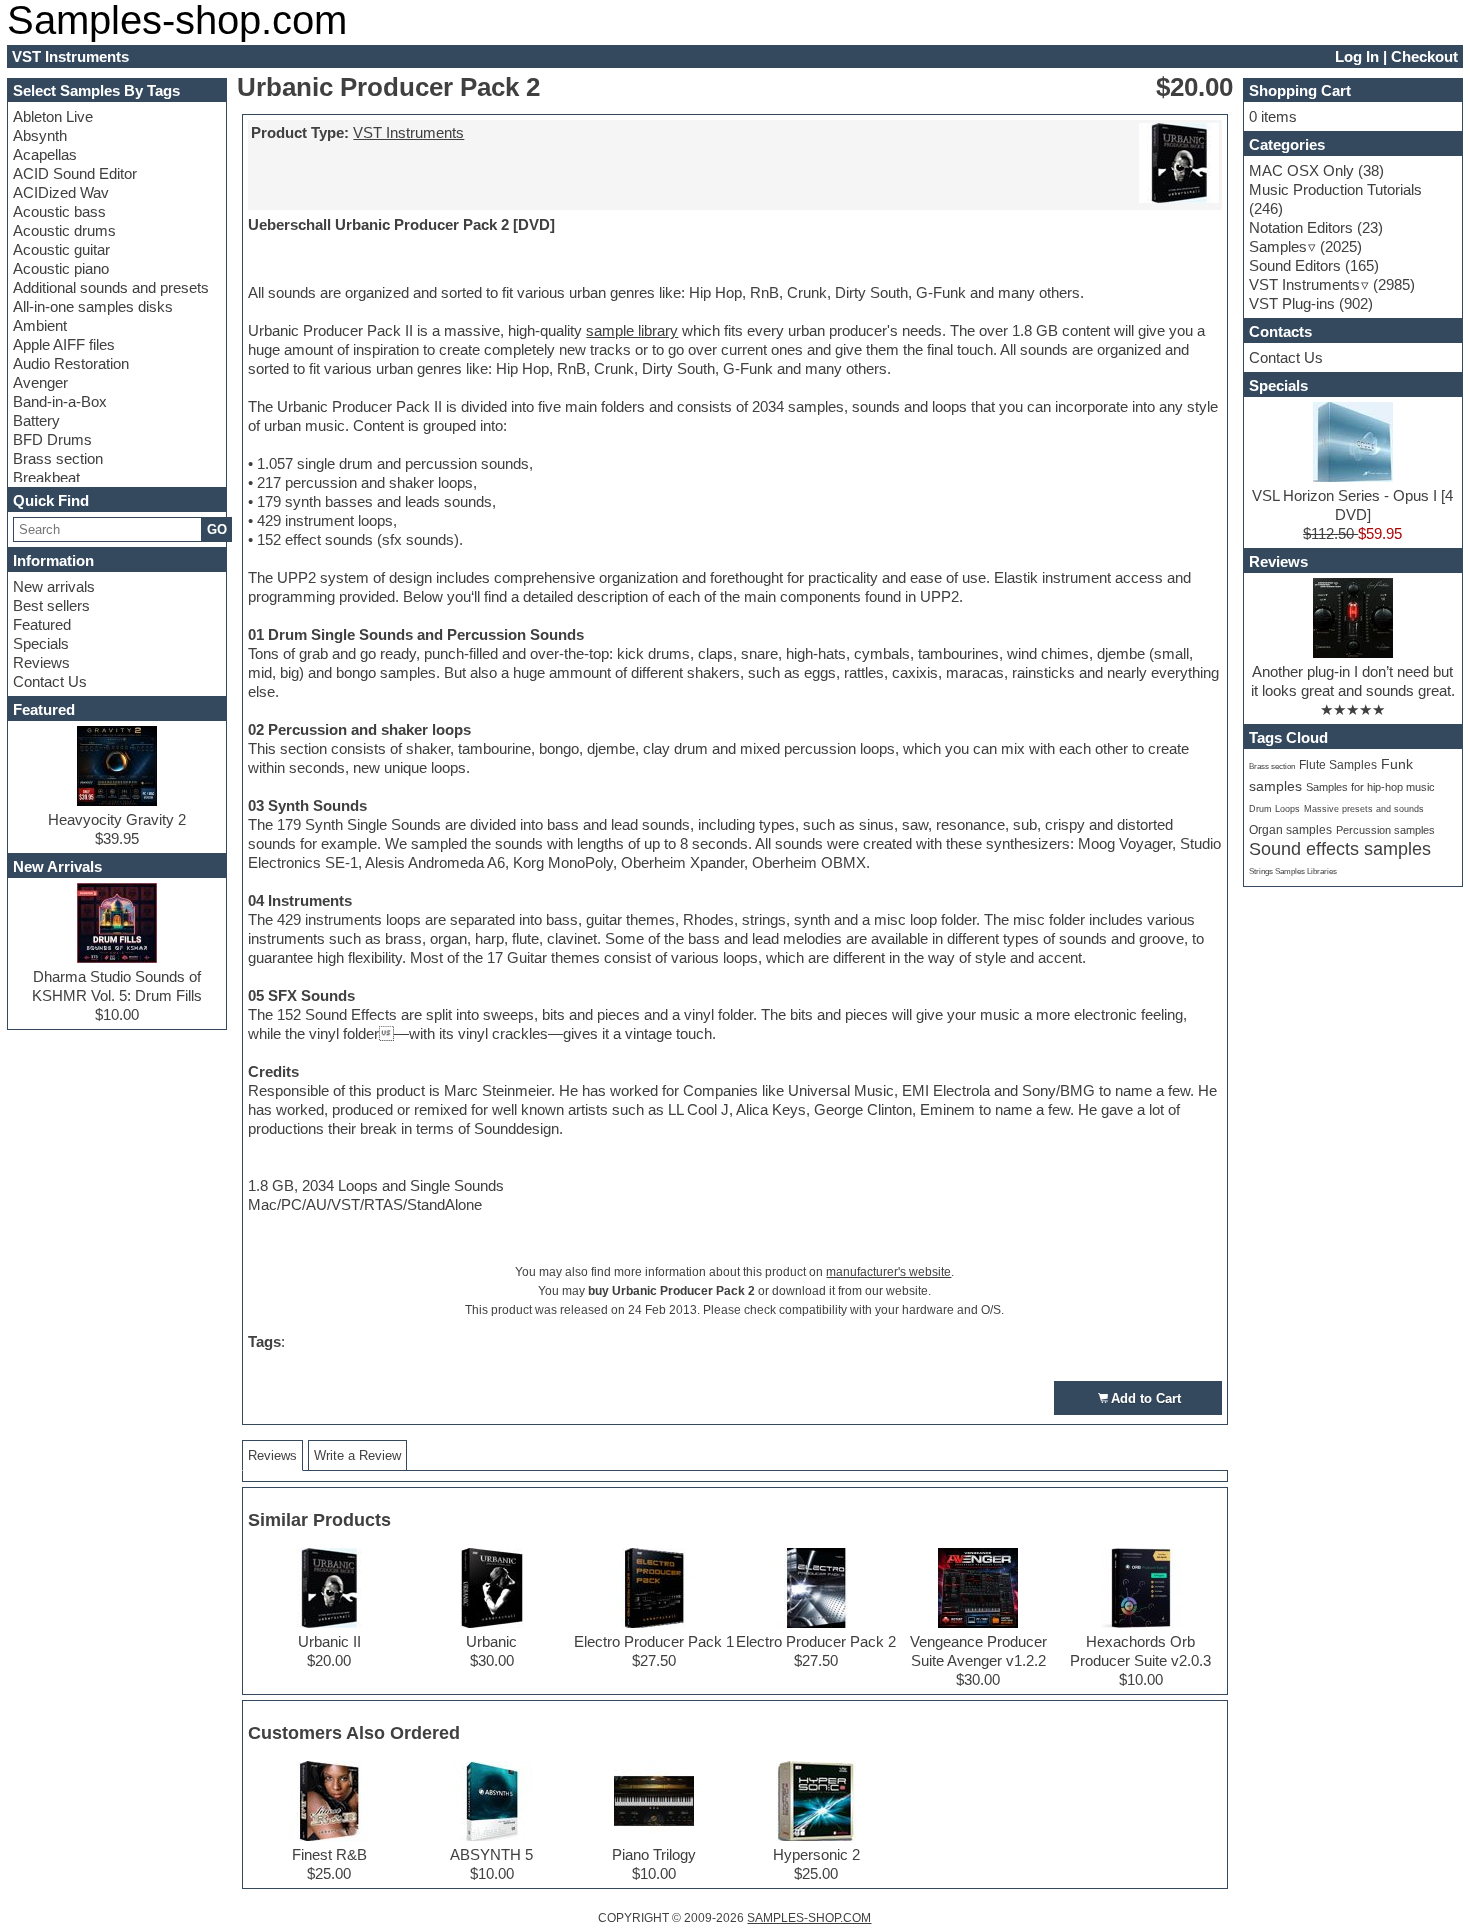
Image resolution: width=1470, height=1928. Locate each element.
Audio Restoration (71, 363)
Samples (1278, 246)
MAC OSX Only (1301, 170)
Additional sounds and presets (111, 287)
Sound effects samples (1340, 849)
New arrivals (54, 586)
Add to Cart (1146, 1398)
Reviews (41, 662)
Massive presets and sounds (1364, 809)
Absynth (40, 135)
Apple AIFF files (64, 344)
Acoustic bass (59, 211)
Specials (41, 643)
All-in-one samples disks (93, 306)
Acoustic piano (61, 268)
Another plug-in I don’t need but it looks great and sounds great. (1353, 681)
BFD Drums (52, 439)
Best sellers (51, 605)
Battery (36, 420)
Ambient (40, 325)
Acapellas (45, 154)
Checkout (1424, 56)
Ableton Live (53, 116)
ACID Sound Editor (75, 173)
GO (217, 529)
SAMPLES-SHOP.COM (809, 1918)
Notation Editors (1301, 227)
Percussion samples (1385, 830)
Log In (1357, 56)
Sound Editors (1295, 265)
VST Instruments (408, 132)
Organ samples (1290, 830)
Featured (42, 624)
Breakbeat (46, 477)
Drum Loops (1274, 808)
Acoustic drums (64, 230)
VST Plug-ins (1292, 303)
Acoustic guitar (61, 249)
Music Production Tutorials (1335, 189)
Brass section (58, 458)
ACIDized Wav (61, 192)
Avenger (40, 382)
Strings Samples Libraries (1293, 871)
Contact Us (50, 681)
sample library (632, 330)
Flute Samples (1338, 765)
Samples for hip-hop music (1370, 787)
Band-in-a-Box (60, 401)
